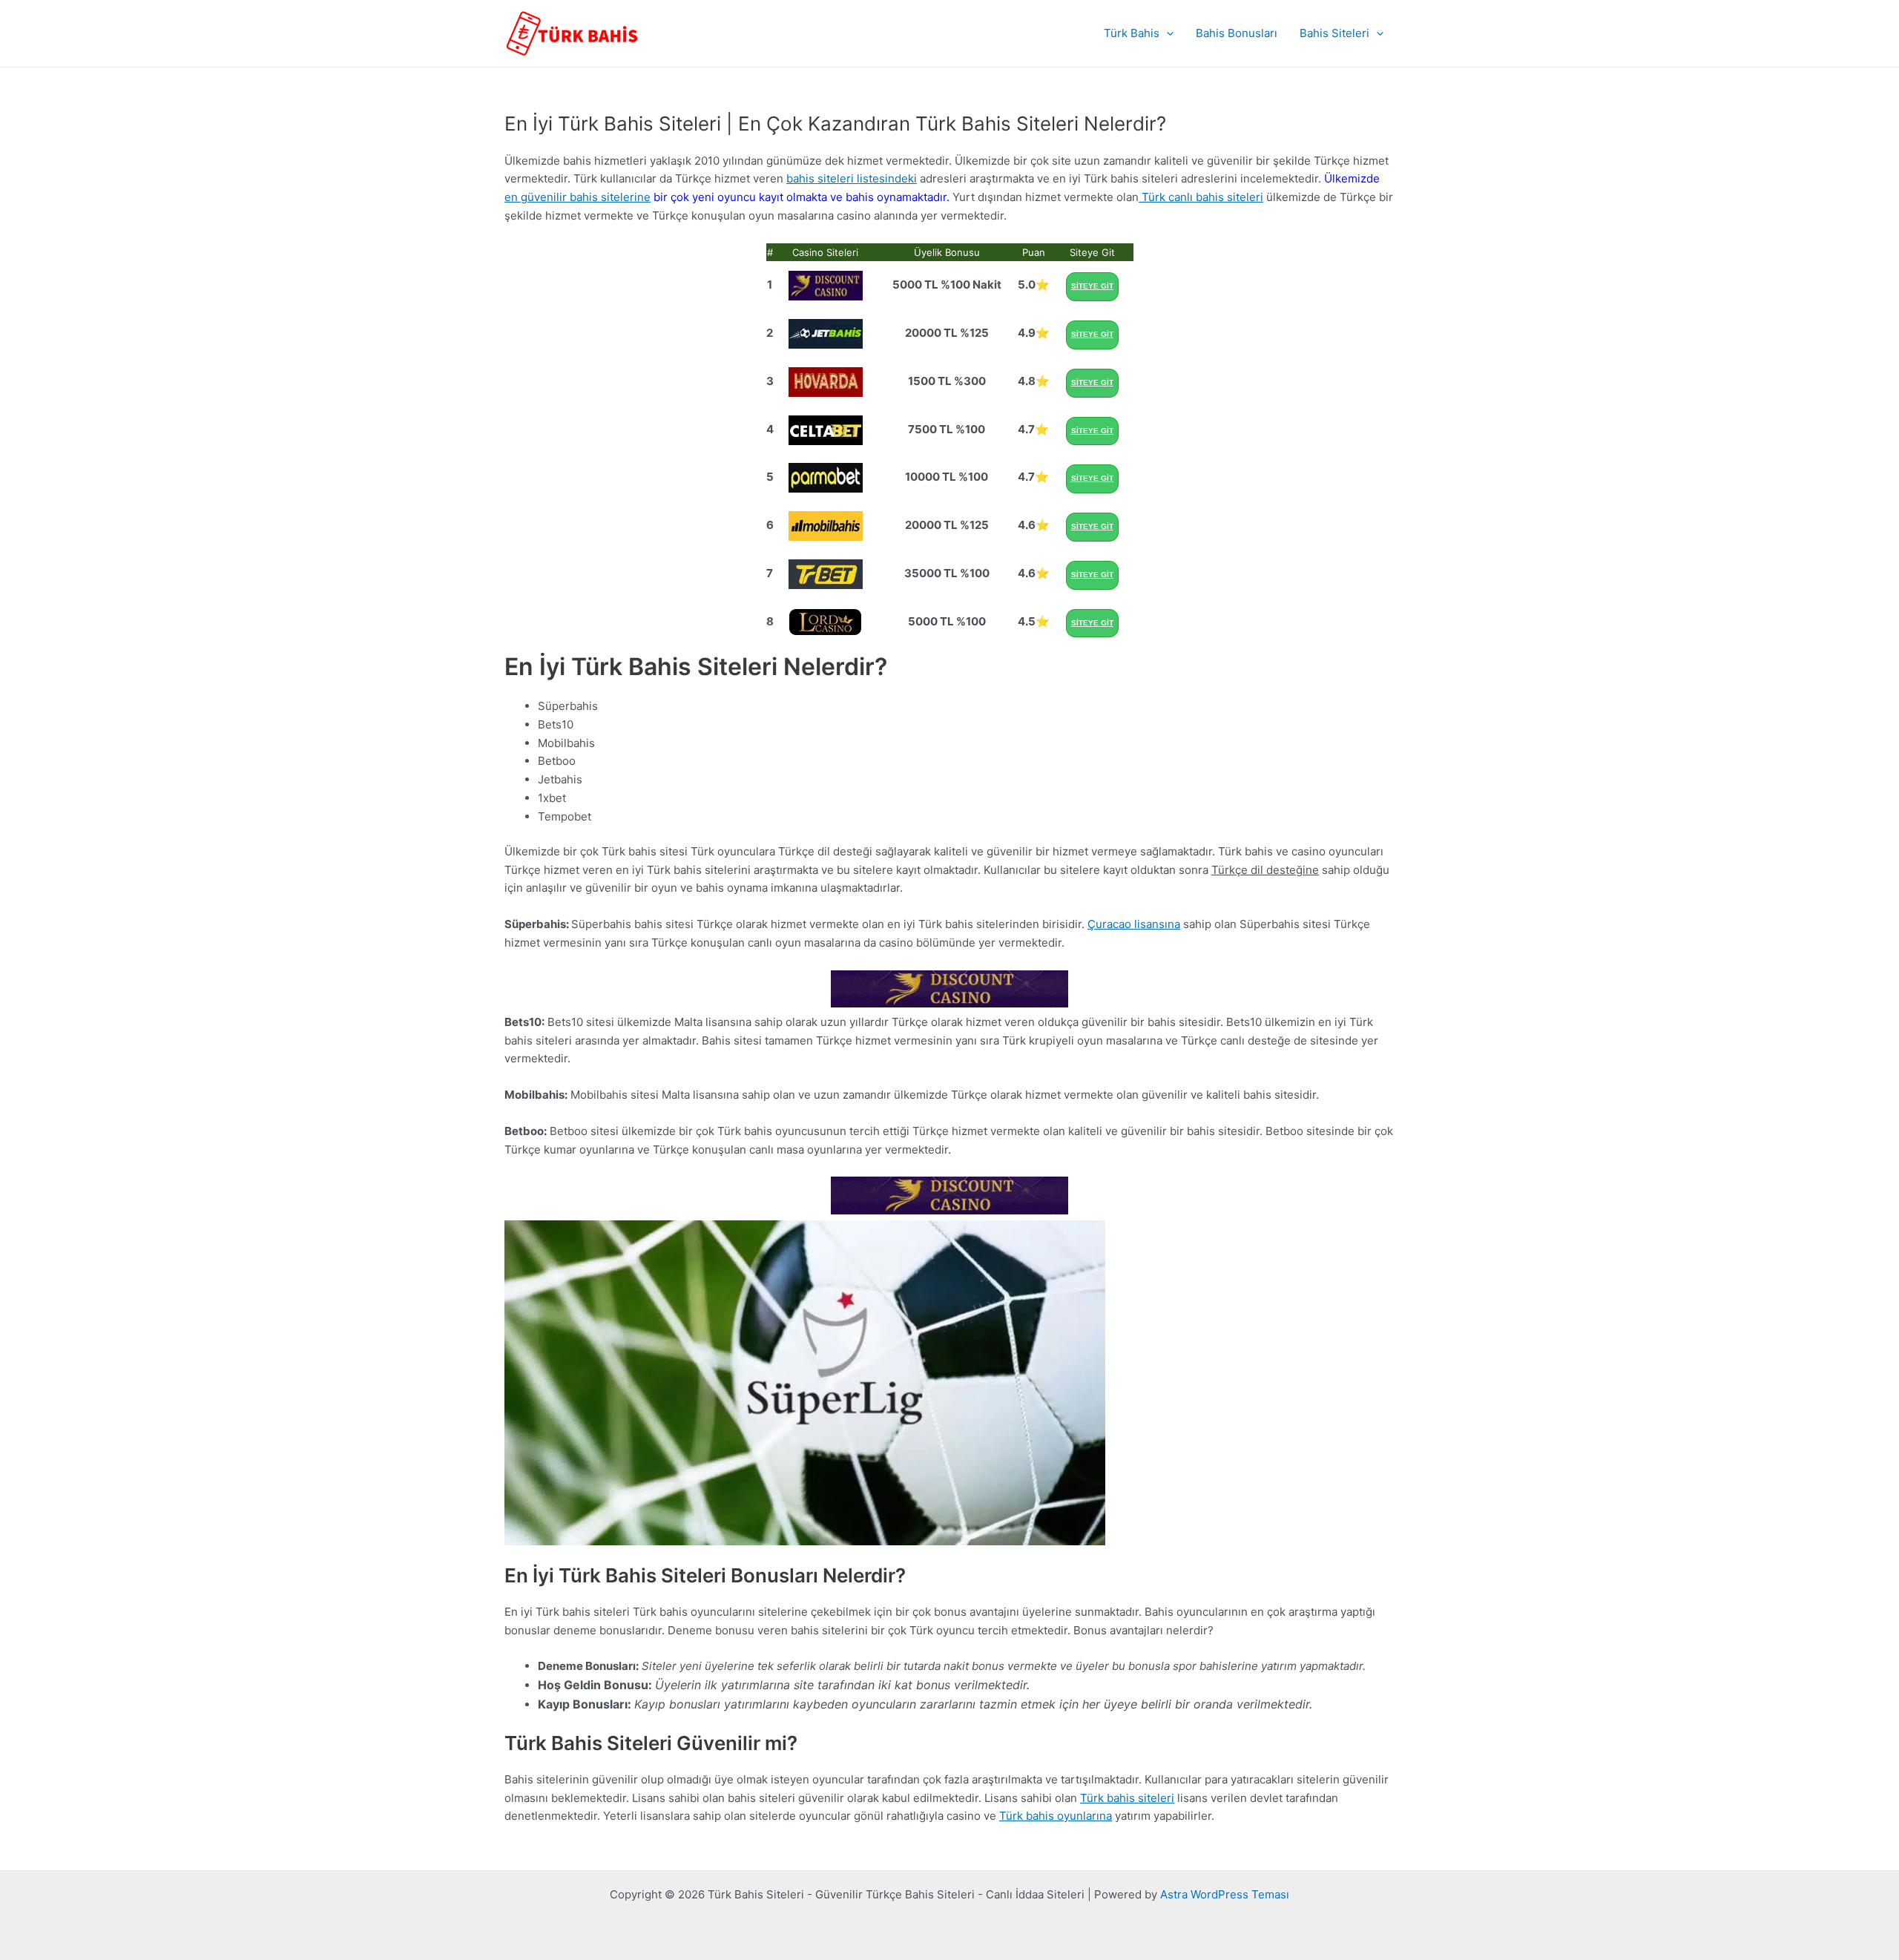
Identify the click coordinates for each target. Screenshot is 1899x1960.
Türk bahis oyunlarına (1056, 1816)
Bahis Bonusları (1237, 33)
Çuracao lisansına (1134, 924)
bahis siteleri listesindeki (852, 178)
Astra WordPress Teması (1225, 1894)
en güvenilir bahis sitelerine (577, 197)
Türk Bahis (1132, 33)
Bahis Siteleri (1334, 33)
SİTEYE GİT (1092, 286)
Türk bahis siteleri (1127, 1798)
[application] (1166, 33)
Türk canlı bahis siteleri (1201, 197)
